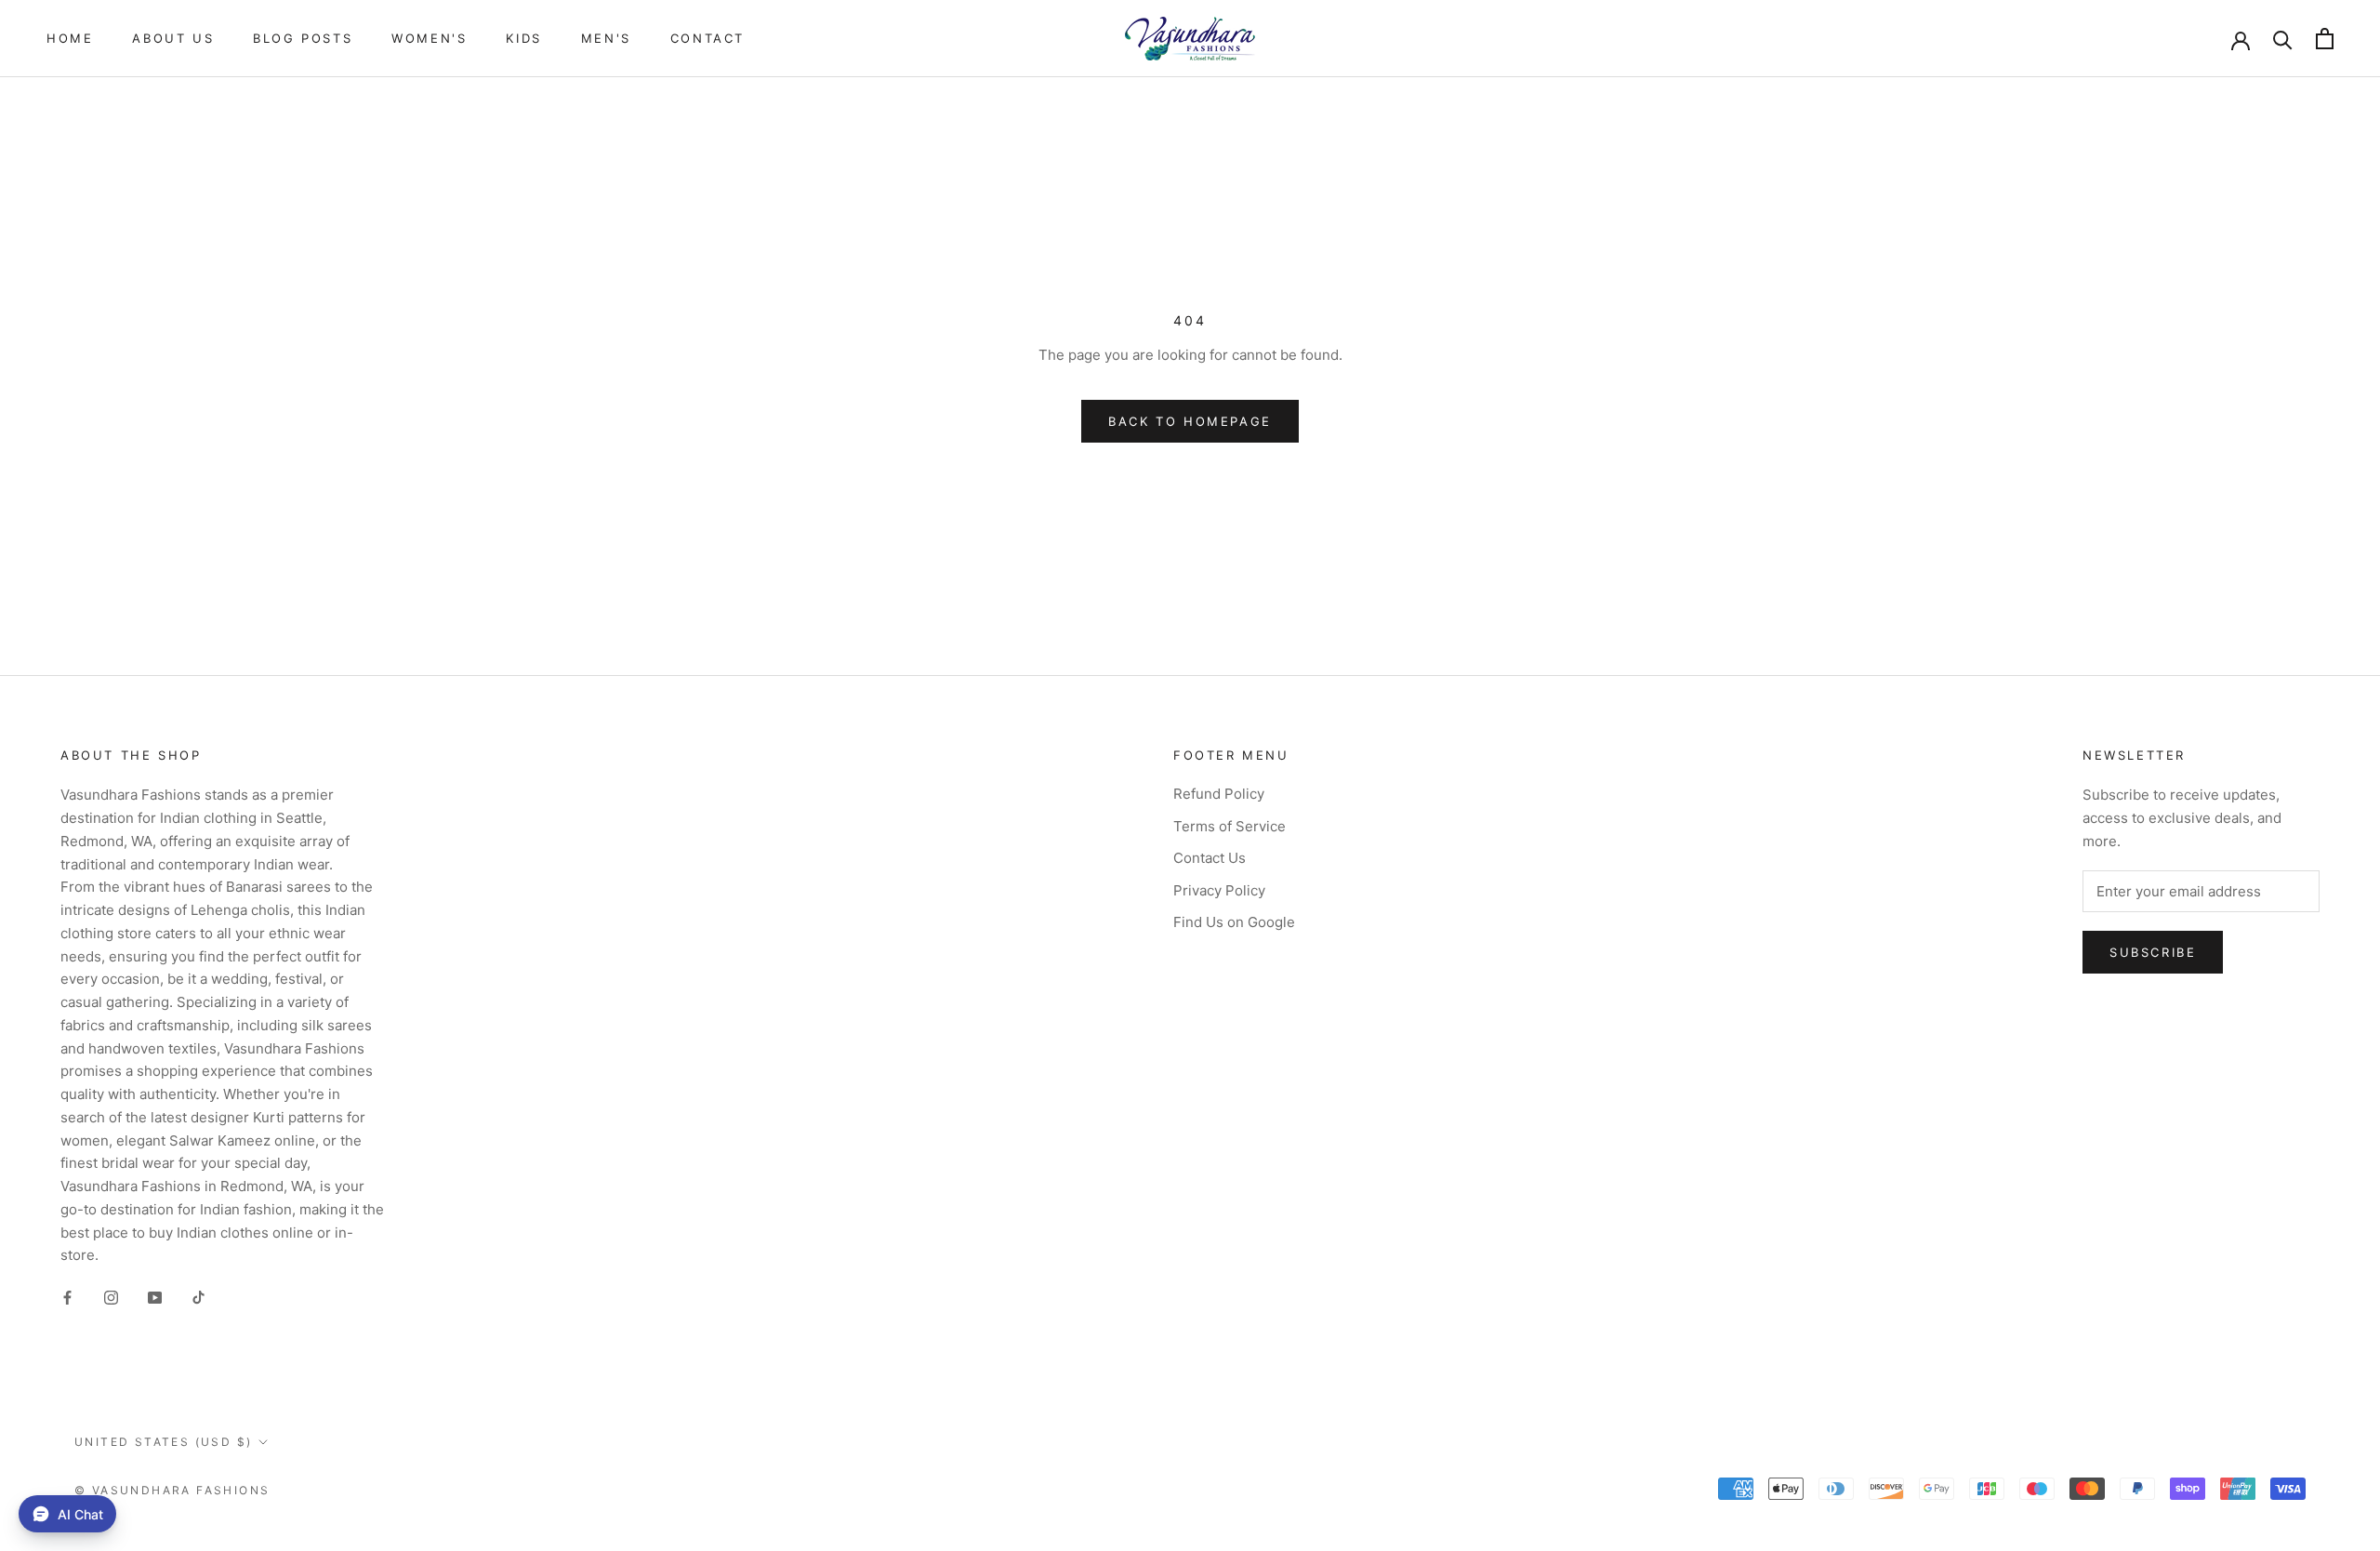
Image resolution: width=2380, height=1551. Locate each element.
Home (70, 38)
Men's (606, 38)
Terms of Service (1230, 826)
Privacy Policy (1219, 890)
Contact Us (1210, 858)
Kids (523, 38)
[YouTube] (155, 1298)
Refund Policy (1219, 794)
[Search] (2283, 39)
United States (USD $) (163, 1442)
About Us (173, 38)
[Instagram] (111, 1298)
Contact (707, 38)
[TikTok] (198, 1298)
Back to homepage (1190, 421)
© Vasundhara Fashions (172, 1490)
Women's (429, 38)
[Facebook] (67, 1298)
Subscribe (2153, 952)
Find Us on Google (1234, 922)
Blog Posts (303, 38)
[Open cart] (2325, 39)
